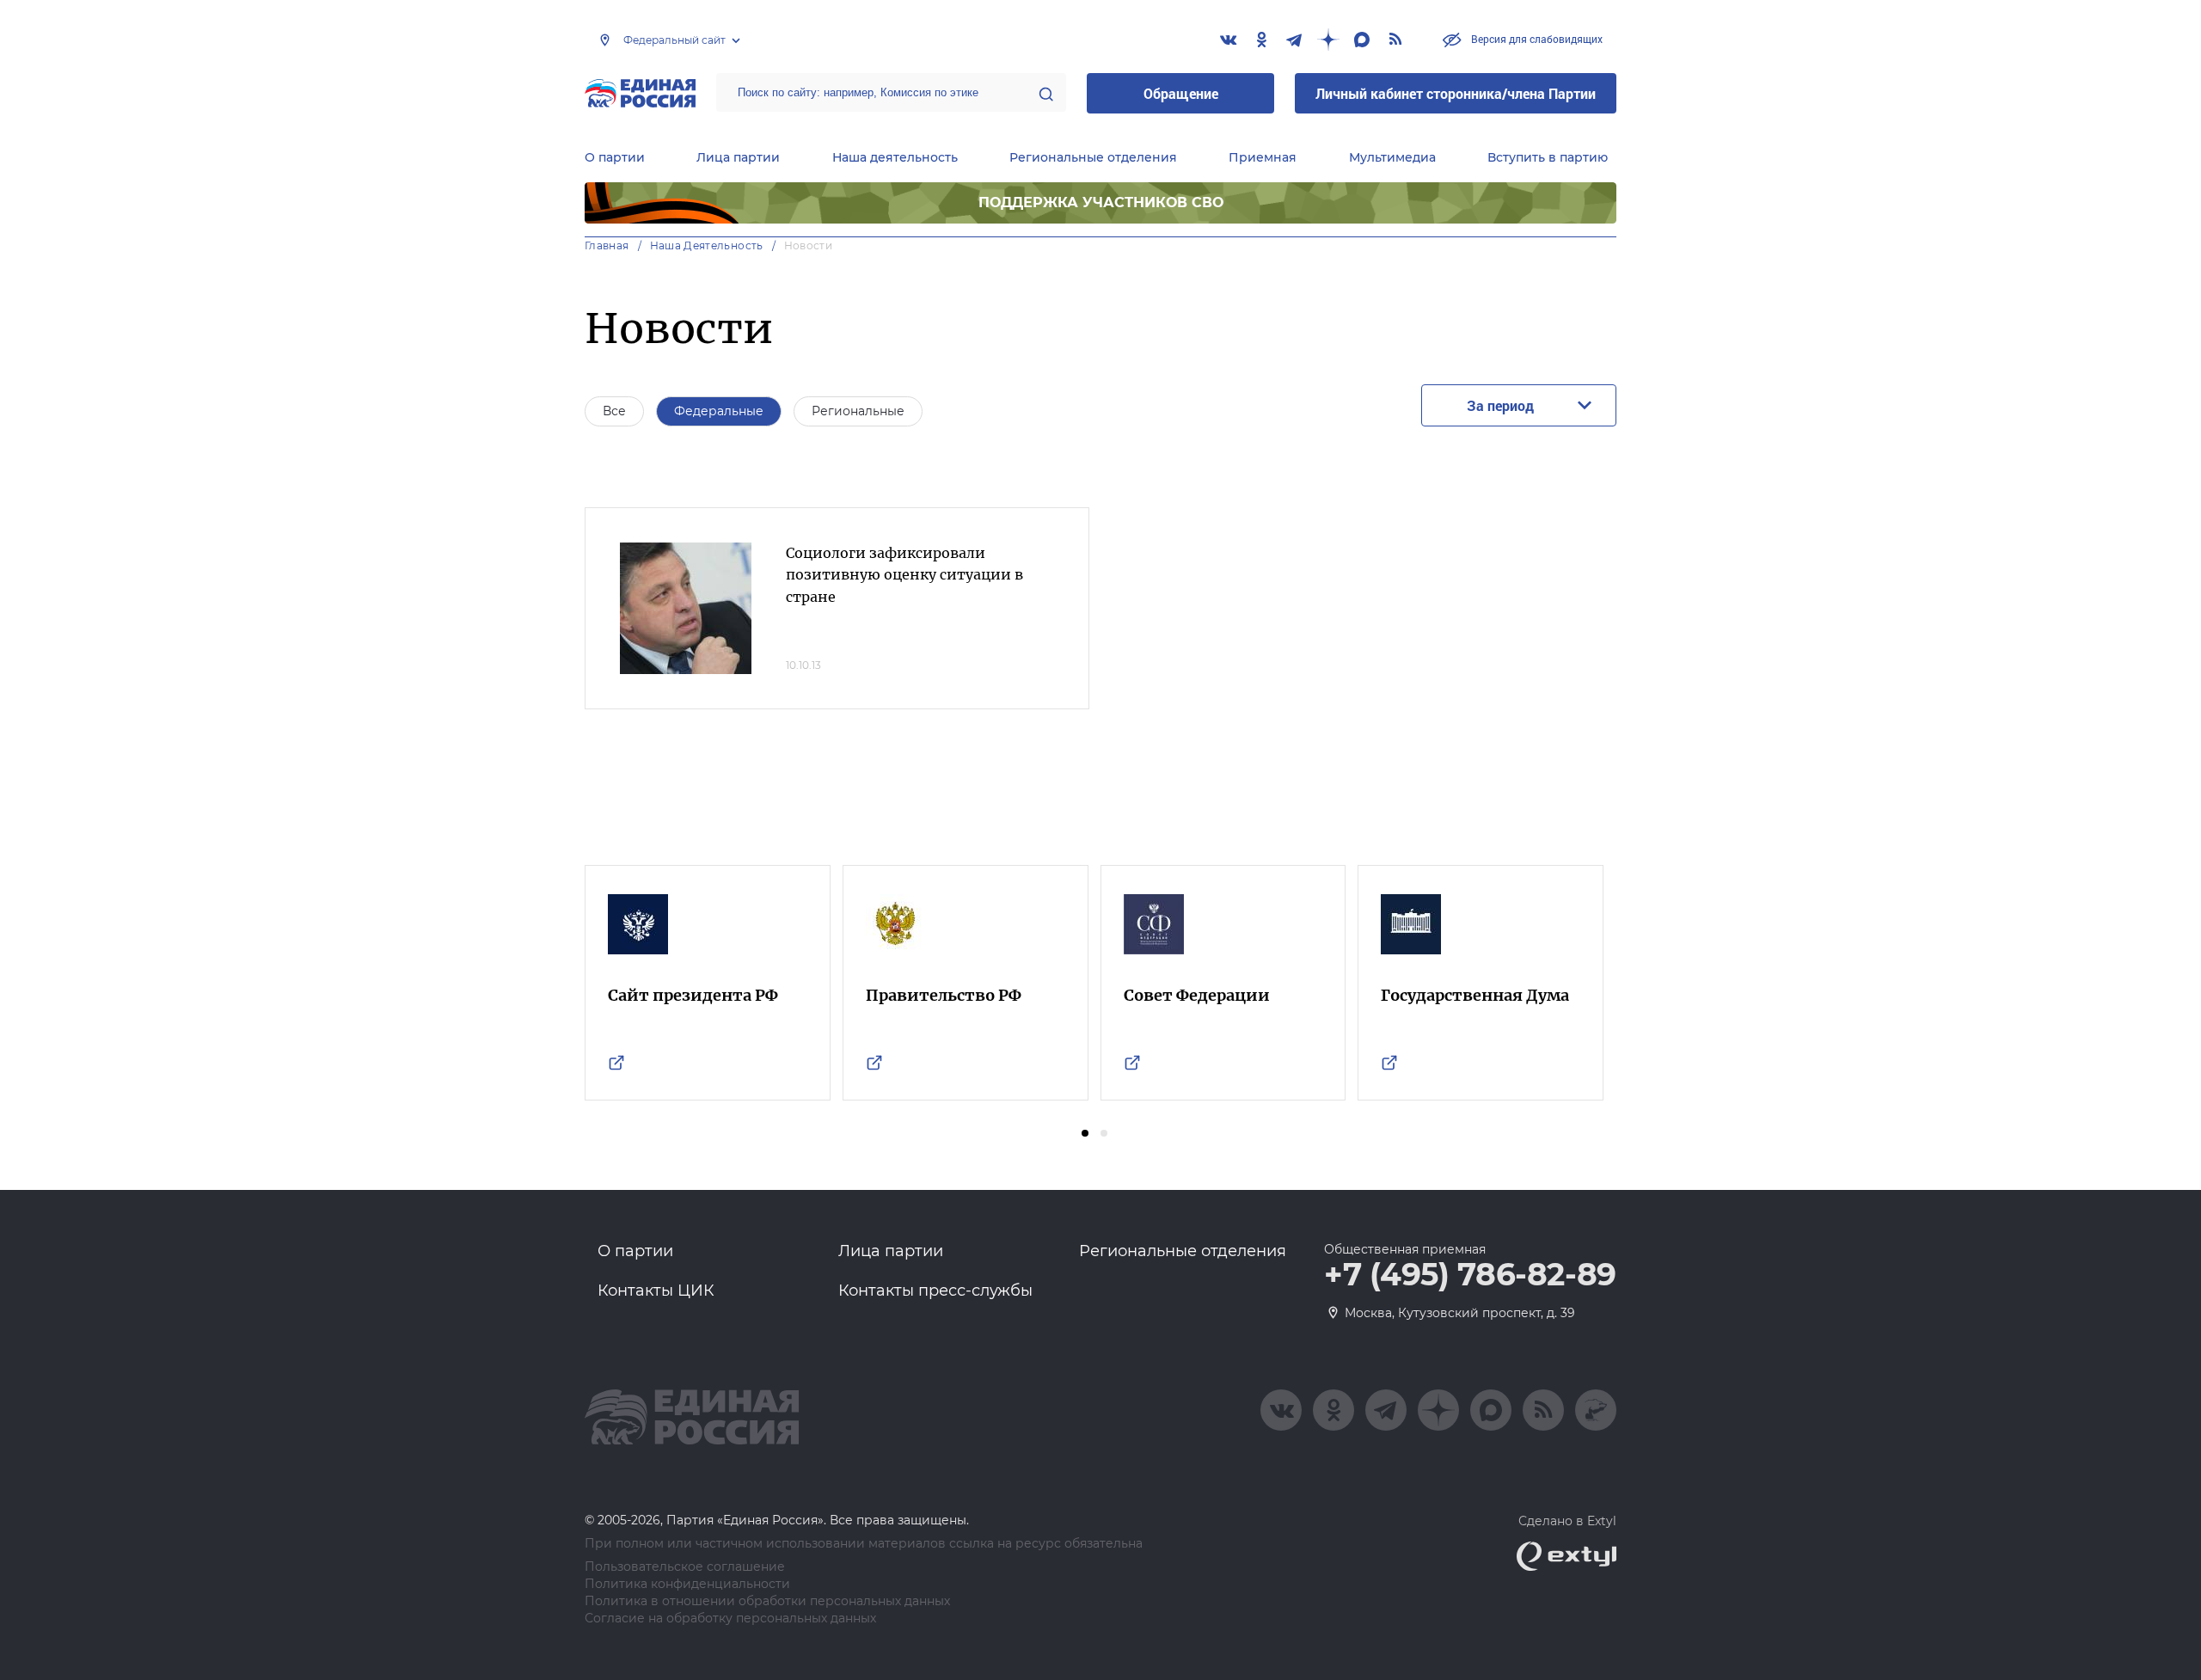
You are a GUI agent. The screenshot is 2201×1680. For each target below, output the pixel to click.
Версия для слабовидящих (1536, 39)
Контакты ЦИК (656, 1291)
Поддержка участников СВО (1101, 202)
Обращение (1181, 93)
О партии (615, 157)
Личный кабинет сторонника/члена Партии (1456, 93)
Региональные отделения (1093, 157)
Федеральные (719, 411)
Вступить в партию (1548, 157)
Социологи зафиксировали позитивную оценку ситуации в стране (904, 575)
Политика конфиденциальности (687, 1584)
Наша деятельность (895, 157)
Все (614, 411)
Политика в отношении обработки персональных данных (767, 1601)
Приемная (1263, 157)
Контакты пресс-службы (935, 1291)
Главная (607, 245)
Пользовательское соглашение (685, 1567)
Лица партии (738, 157)
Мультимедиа (1392, 157)
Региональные (858, 411)
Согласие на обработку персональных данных (730, 1619)
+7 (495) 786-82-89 (1470, 1275)
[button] (1085, 1133)
